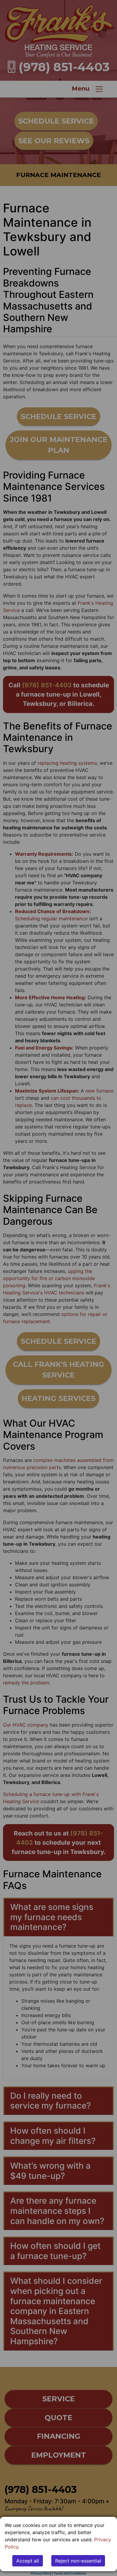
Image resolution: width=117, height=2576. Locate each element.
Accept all (28, 2561)
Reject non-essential (78, 2561)
